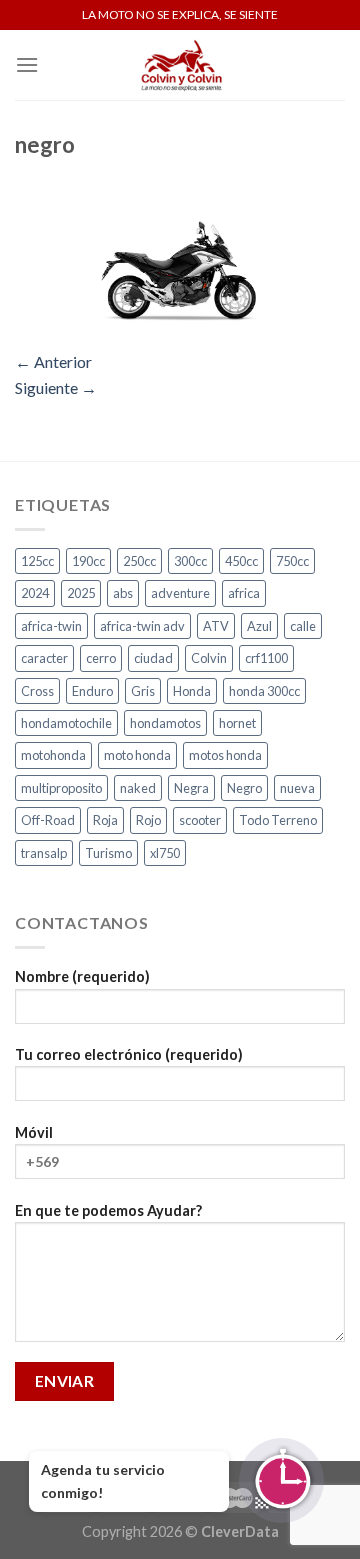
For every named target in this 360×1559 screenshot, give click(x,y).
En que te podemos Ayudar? (108, 1210)
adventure (180, 593)
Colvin (209, 658)
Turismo (108, 853)
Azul (259, 626)
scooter (200, 820)
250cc (139, 561)
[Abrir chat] (281, 1480)
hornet (237, 723)
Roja (105, 820)
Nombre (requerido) (82, 976)
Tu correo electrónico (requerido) (129, 1054)
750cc (292, 561)
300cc (190, 561)
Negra (191, 788)
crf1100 (266, 658)
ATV (216, 626)
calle (303, 626)
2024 (35, 593)
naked (138, 788)
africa (244, 593)
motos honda (225, 755)
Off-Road (48, 820)
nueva (297, 788)
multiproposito (61, 788)
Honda (192, 691)
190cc (88, 561)
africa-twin (51, 626)
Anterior (53, 361)
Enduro (92, 691)
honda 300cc (264, 691)
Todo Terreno (278, 820)
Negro (244, 788)
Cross (37, 691)
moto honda (137, 755)
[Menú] (27, 64)
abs (123, 593)
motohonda (53, 755)
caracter (44, 658)
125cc (37, 561)
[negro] (180, 257)
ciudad (153, 658)
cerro (101, 658)
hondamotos (165, 723)
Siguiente (56, 387)
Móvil (34, 1132)
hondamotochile (66, 723)
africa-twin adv (142, 626)
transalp (44, 853)
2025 (81, 593)
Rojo (148, 820)
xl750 (165, 853)
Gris (143, 691)
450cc (241, 561)
